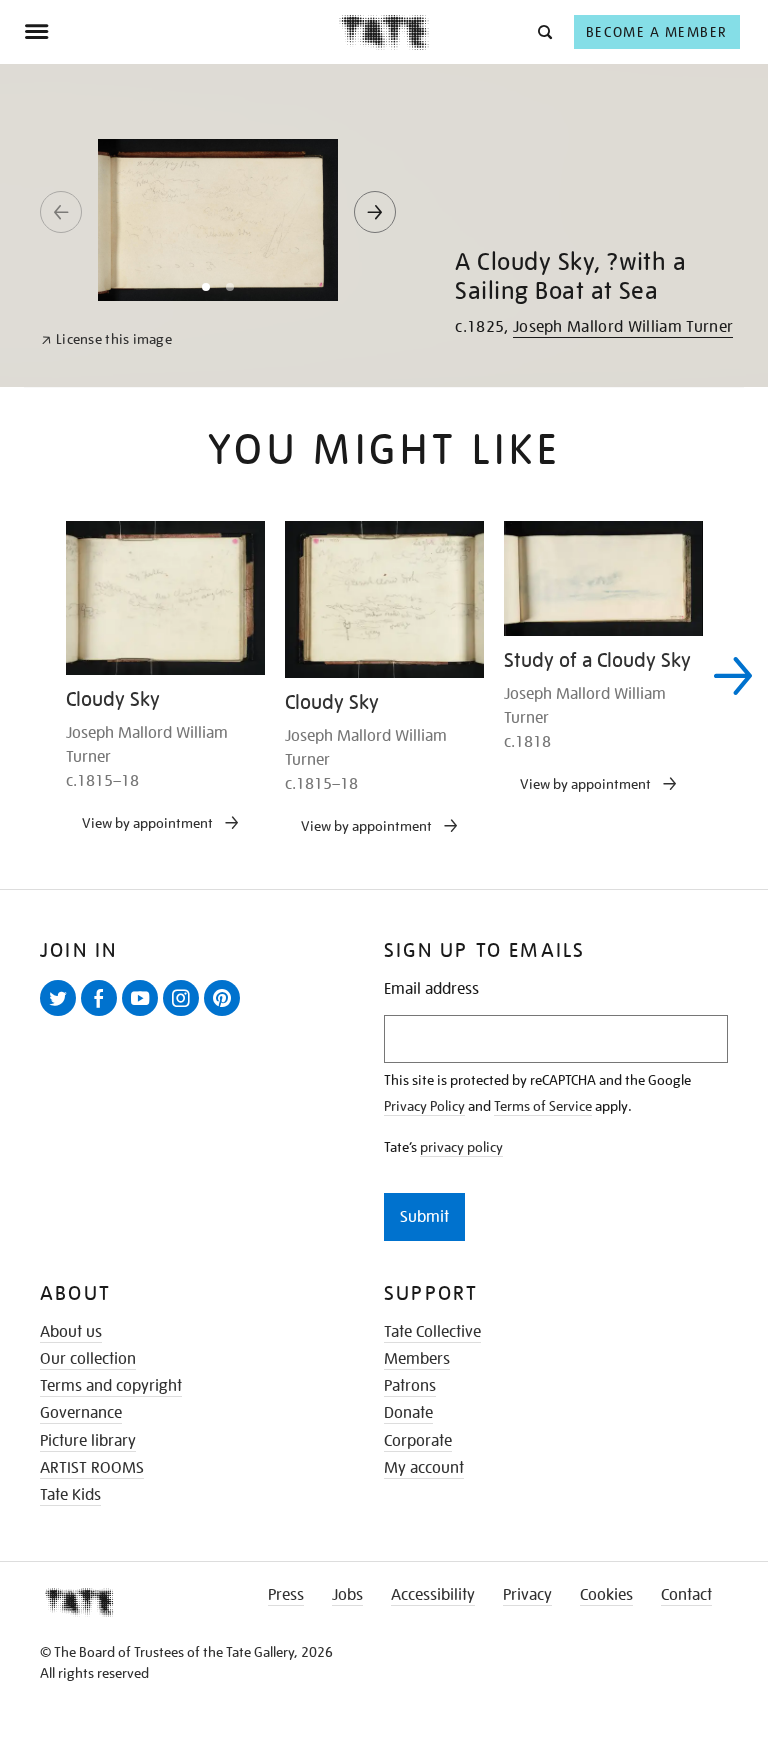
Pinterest (226, 1015)
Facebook (103, 1015)
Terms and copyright (111, 1386)
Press (286, 1595)
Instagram (185, 1015)
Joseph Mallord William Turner (623, 327)
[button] (543, 31)
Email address (431, 989)
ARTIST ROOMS (92, 1468)
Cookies (606, 1595)
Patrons (410, 1386)
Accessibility (433, 1595)
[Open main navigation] (181, 32)
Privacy (527, 1595)
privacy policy (461, 1147)
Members (417, 1359)
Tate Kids (70, 1495)
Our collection (88, 1359)
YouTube (144, 1015)
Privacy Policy (424, 1106)
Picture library (88, 1441)
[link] (106, 339)
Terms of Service (543, 1106)
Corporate (418, 1441)
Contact (686, 1595)
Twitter (62, 1015)
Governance (81, 1413)
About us (71, 1332)
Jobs (347, 1595)
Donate (408, 1413)
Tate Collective (432, 1332)
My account (424, 1468)
